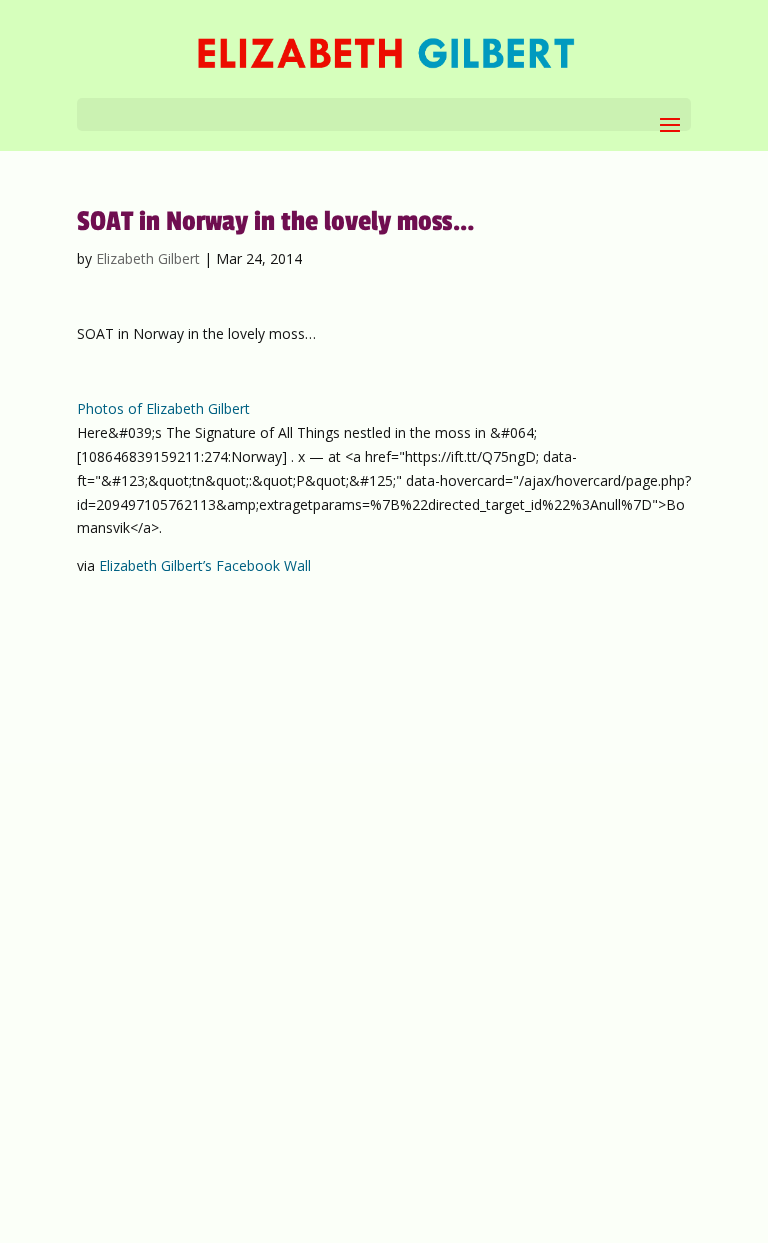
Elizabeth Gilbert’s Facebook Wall (205, 565)
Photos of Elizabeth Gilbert (163, 408)
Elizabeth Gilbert (148, 258)
